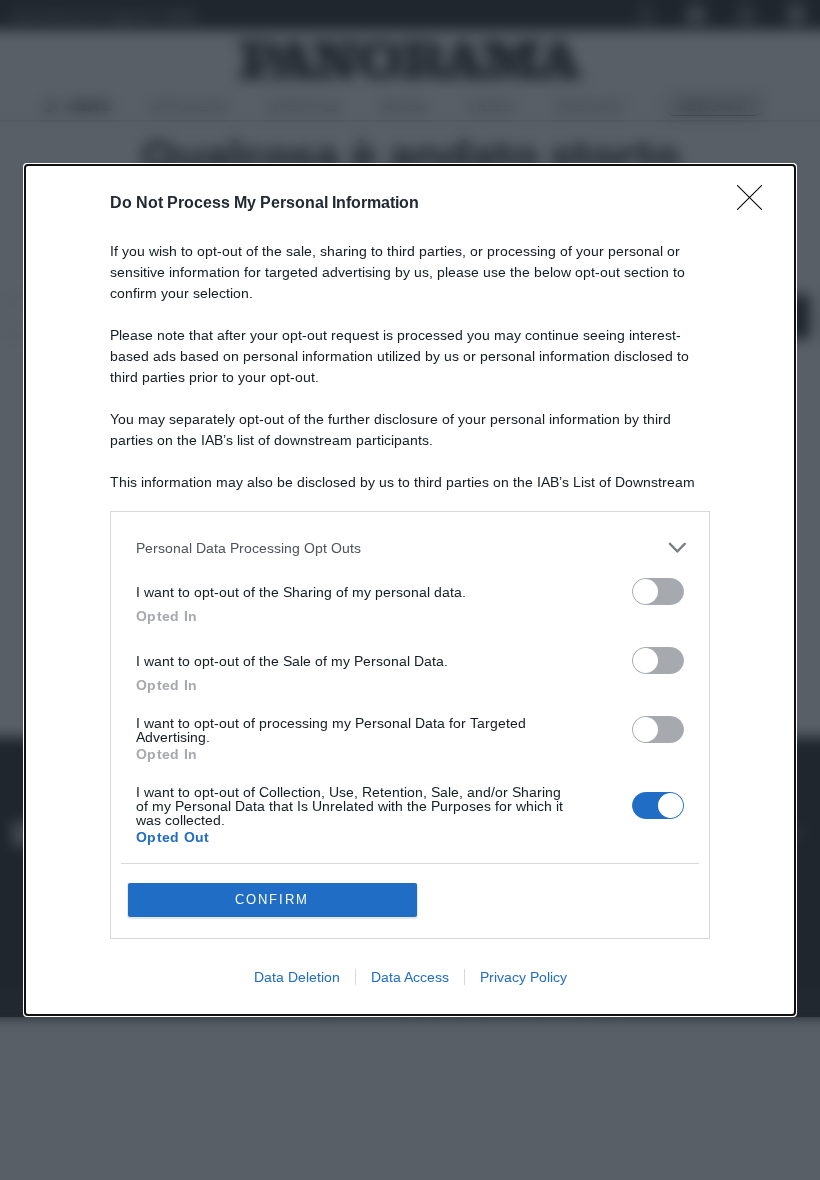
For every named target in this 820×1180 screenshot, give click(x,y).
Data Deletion (297, 977)
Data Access (410, 977)
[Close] (756, 204)
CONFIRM (272, 899)
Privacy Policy (523, 977)
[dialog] (410, 590)
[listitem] (410, 547)
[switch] (658, 591)
